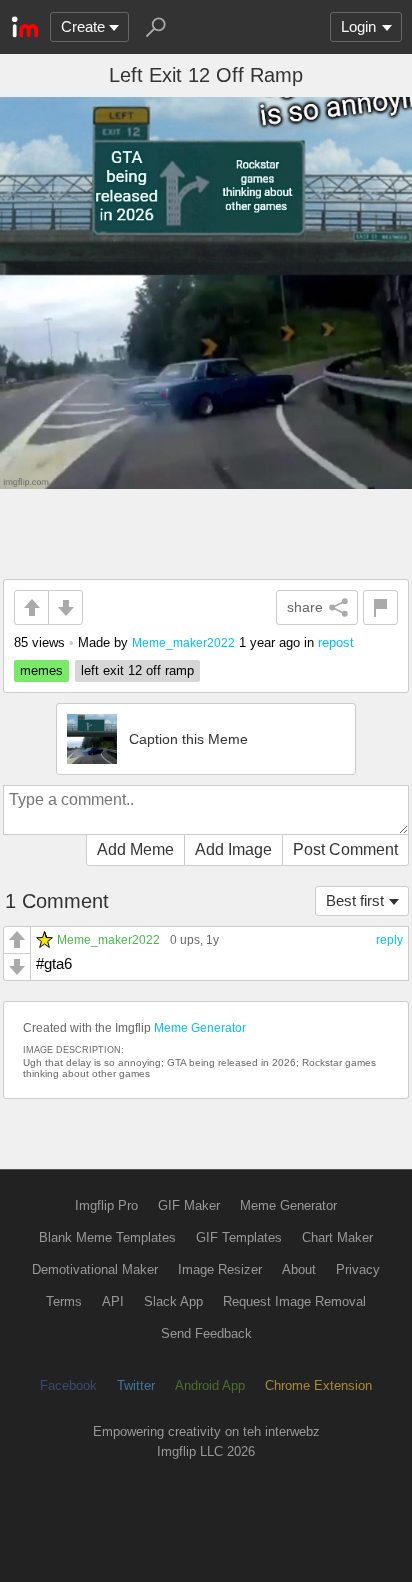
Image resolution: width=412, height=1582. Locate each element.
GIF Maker (189, 1205)
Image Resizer (220, 1269)
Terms (64, 1301)
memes (41, 670)
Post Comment (345, 849)
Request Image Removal (294, 1301)
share (305, 607)
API (113, 1301)
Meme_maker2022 (183, 642)
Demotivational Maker (95, 1269)
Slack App (173, 1301)
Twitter (136, 1385)
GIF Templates (239, 1237)
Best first (355, 900)
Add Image (233, 849)
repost (336, 642)
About (299, 1269)
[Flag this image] (380, 607)
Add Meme (135, 849)
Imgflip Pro (106, 1205)
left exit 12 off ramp (137, 670)
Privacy (358, 1269)
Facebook (68, 1385)
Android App (210, 1385)
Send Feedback (206, 1333)
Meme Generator (200, 1028)
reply (389, 940)
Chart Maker (337, 1237)
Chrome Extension (318, 1385)
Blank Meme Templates (107, 1237)
